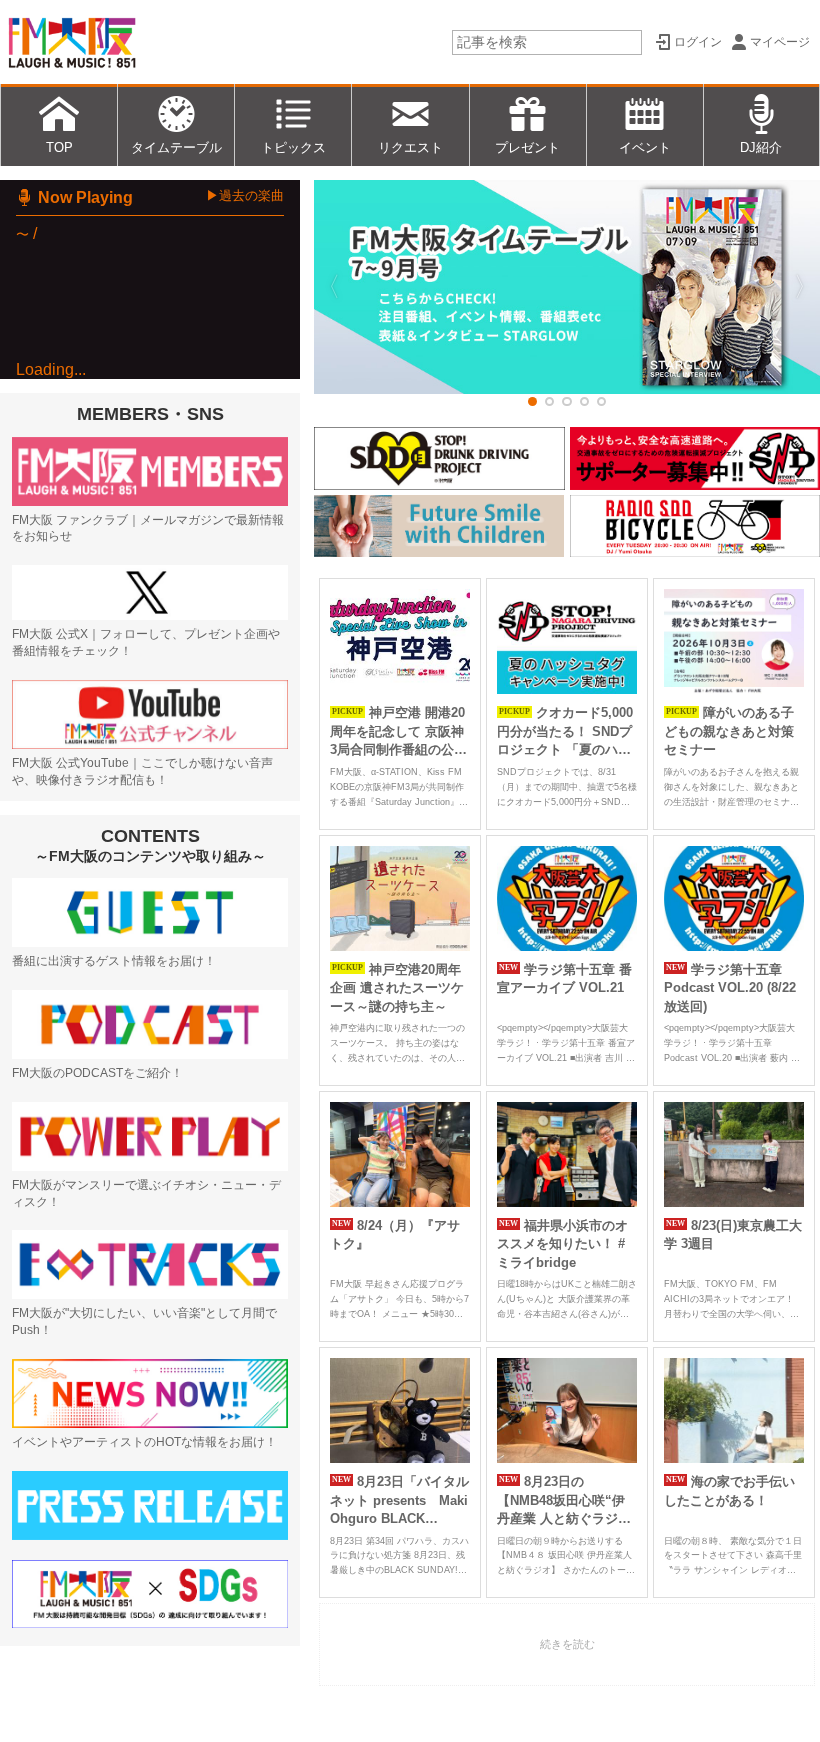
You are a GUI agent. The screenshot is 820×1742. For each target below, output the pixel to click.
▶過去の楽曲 (245, 195)
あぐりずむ (103, 726)
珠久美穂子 (144, 457)
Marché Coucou (155, 433)
